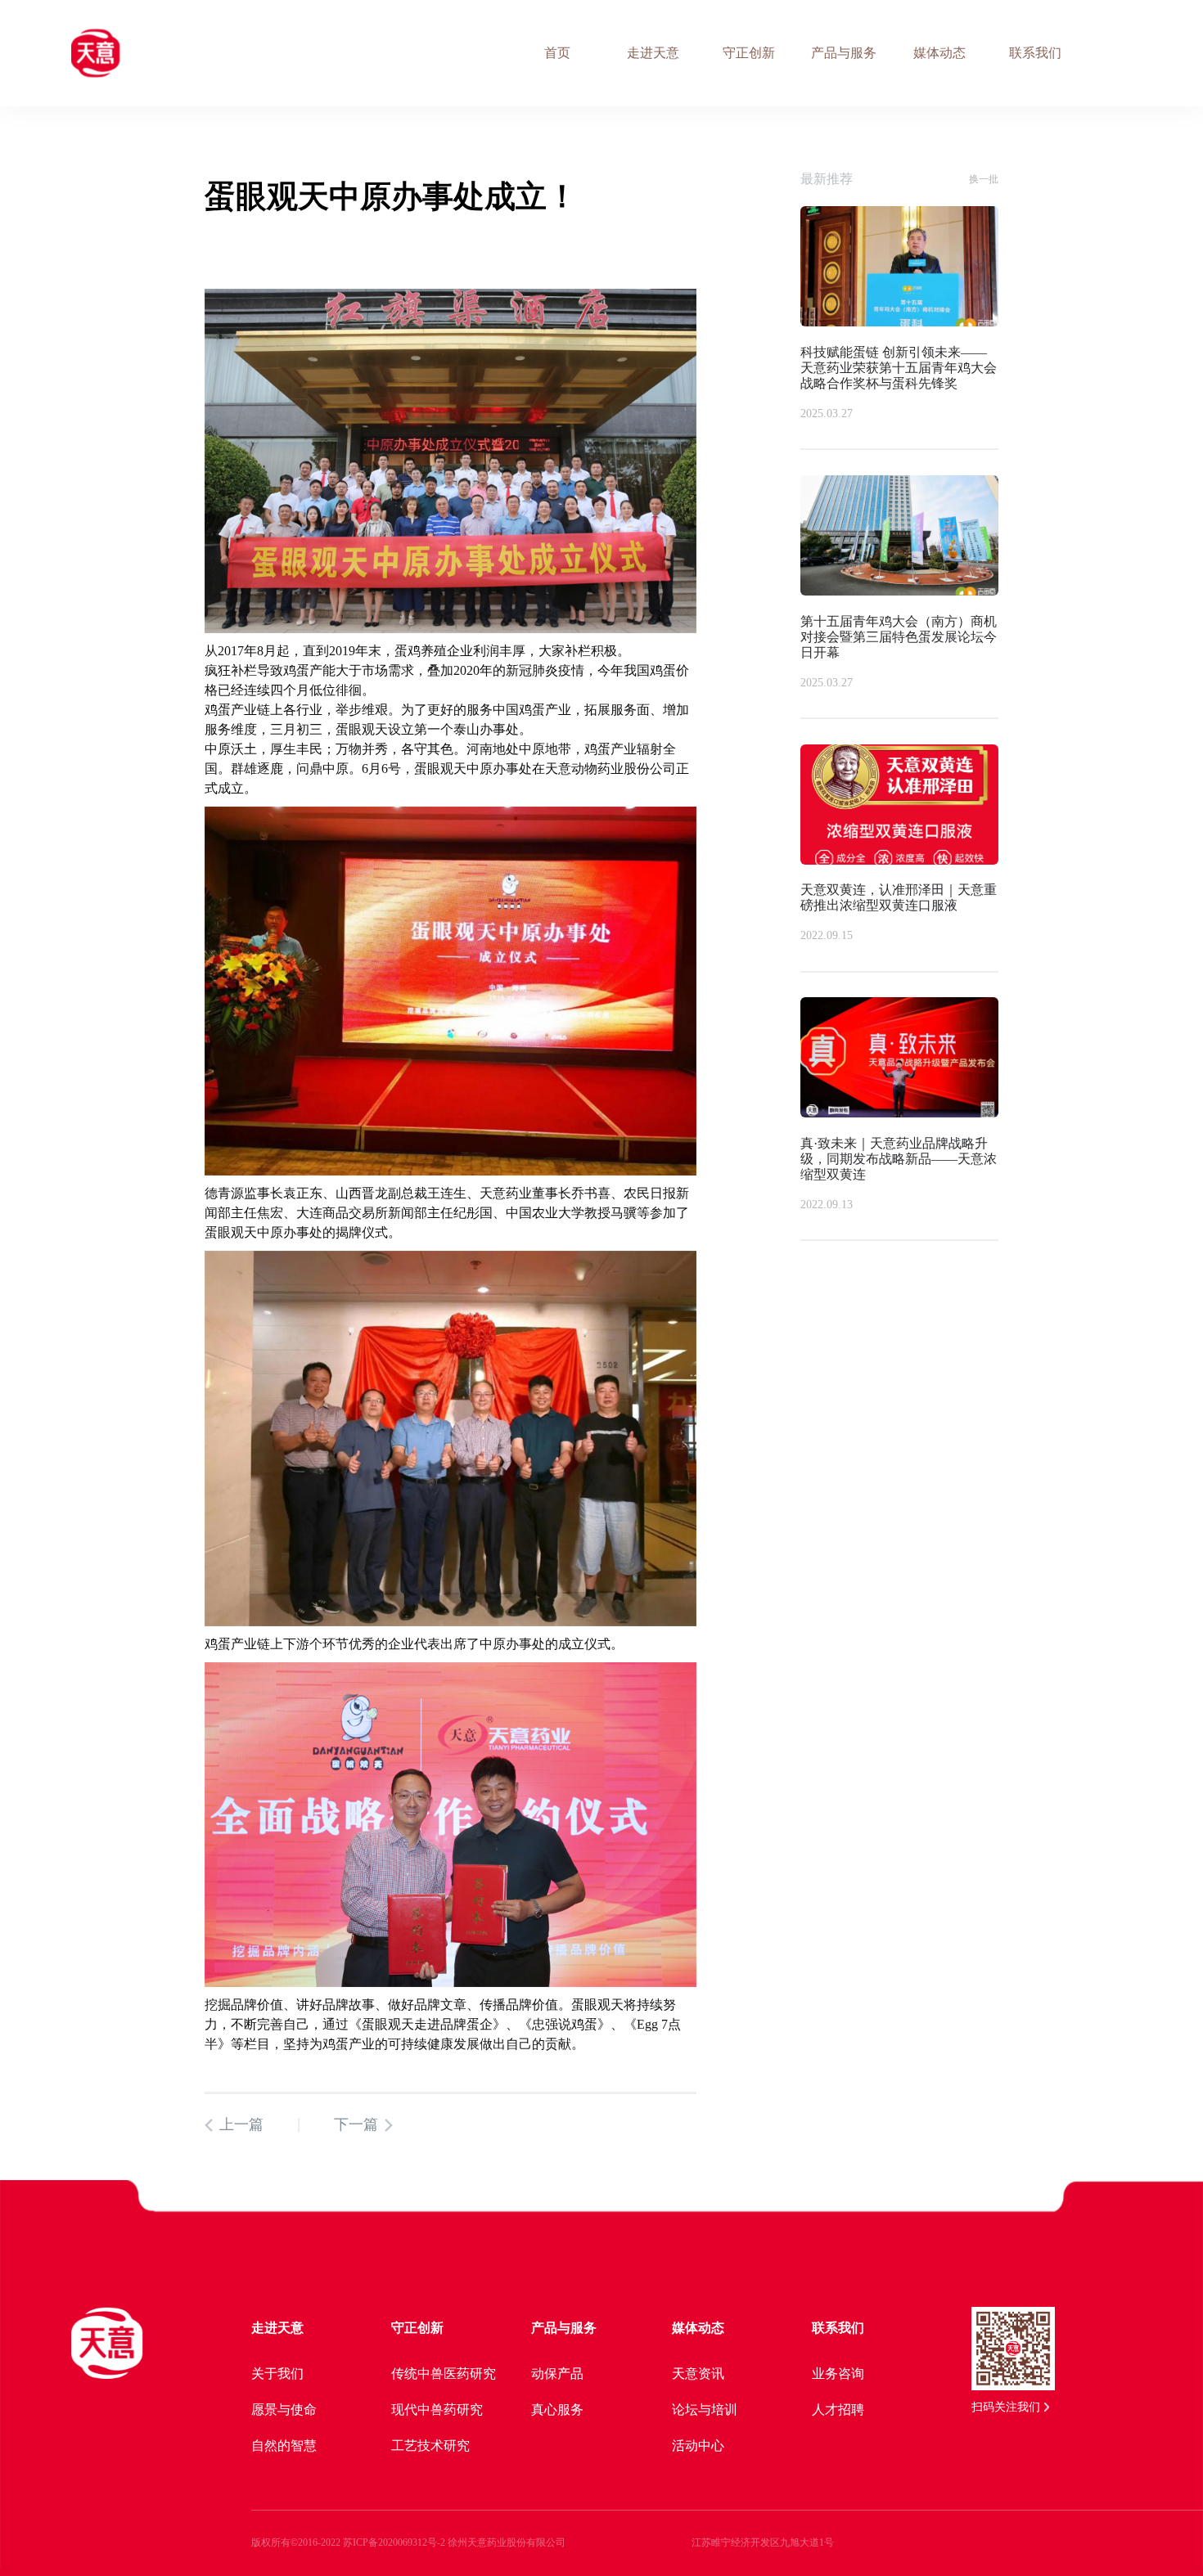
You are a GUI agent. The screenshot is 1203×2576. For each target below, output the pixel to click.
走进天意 (277, 2328)
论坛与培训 (705, 2410)
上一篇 (241, 2124)
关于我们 (277, 2374)
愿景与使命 (284, 2410)
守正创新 (417, 2328)
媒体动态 (698, 2328)
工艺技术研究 (430, 2446)
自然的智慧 (284, 2446)
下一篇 (356, 2124)
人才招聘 (838, 2410)
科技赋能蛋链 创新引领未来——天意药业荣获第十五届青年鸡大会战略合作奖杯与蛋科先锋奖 (899, 368)
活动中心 (698, 2446)
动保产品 (557, 2374)
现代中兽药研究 (437, 2410)
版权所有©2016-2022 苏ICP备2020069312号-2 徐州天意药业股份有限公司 (408, 2542)
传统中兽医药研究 (444, 2374)
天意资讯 (698, 2374)
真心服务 (557, 2410)
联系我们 (838, 2328)
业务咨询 (838, 2374)
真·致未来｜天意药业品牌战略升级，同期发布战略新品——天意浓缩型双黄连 (899, 1159)
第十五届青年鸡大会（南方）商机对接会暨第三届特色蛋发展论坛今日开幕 (899, 637)
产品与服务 (564, 2328)
